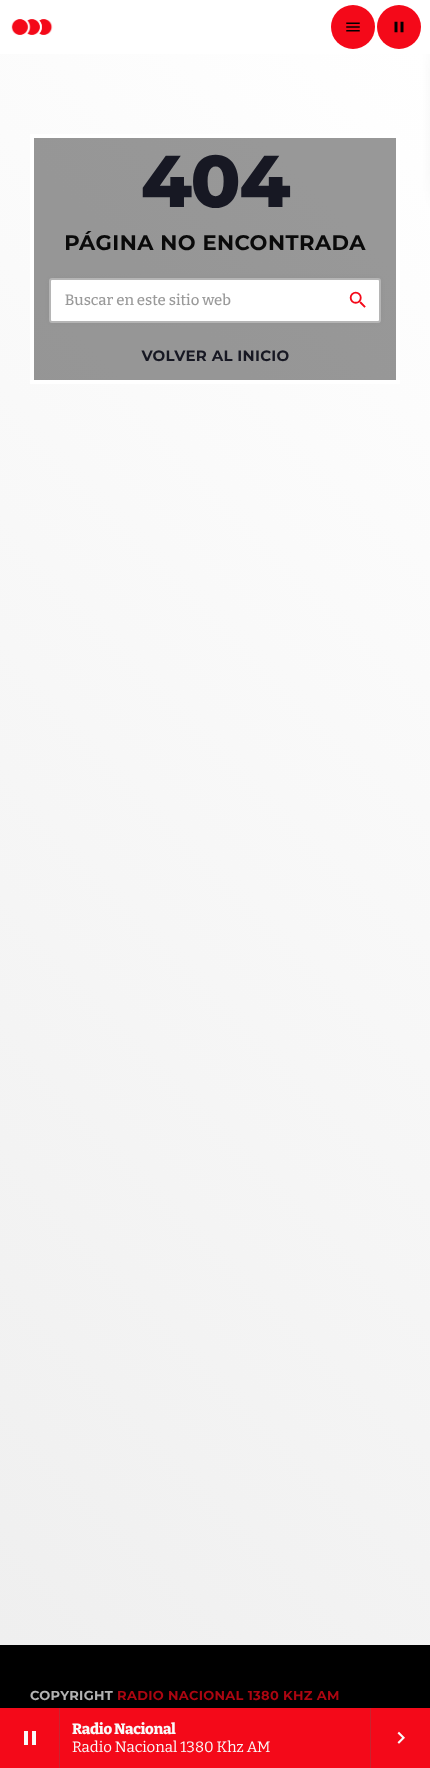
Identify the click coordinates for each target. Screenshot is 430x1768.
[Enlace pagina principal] (32, 27)
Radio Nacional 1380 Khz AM (228, 1696)
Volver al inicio (215, 355)
